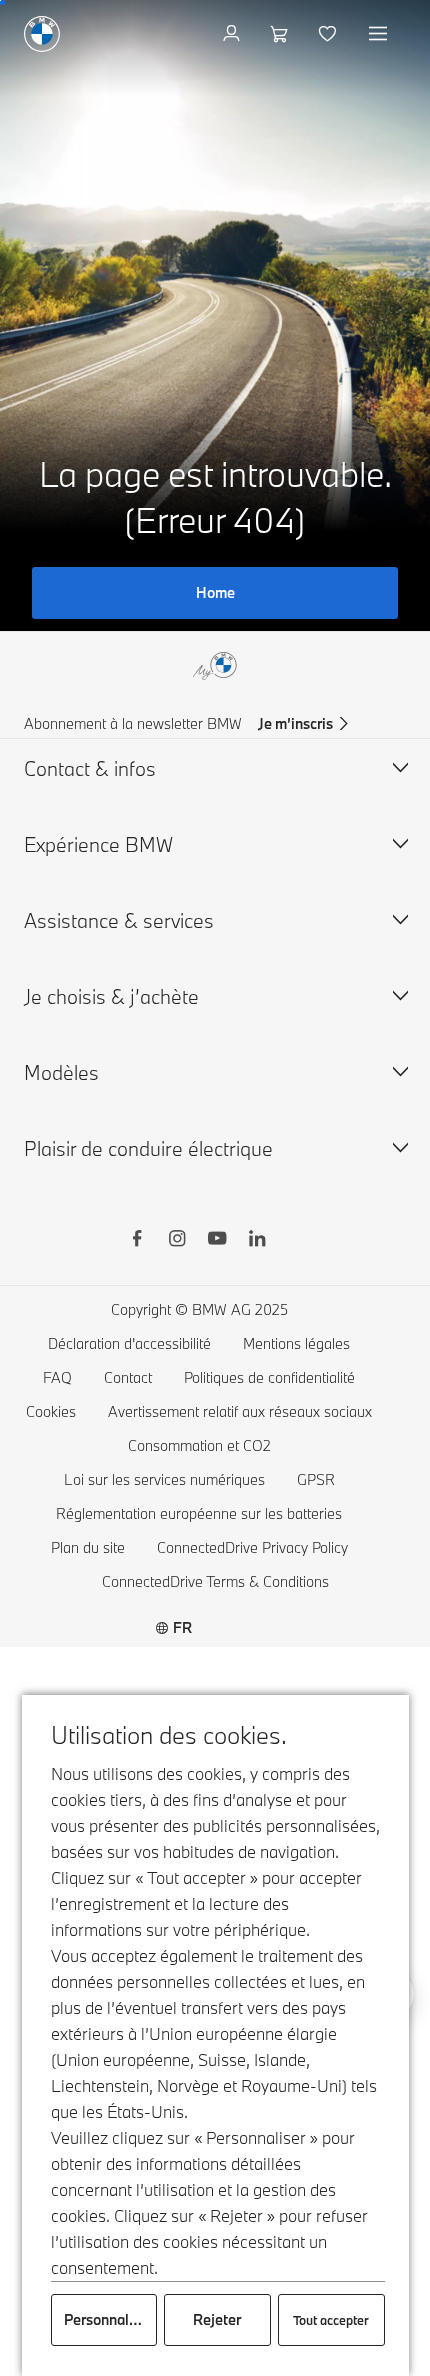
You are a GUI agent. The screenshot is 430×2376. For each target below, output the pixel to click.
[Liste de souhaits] (329, 34)
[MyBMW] (233, 34)
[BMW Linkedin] (257, 1241)
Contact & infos (90, 768)
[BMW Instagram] (177, 1241)
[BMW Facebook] (137, 1241)
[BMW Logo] (42, 34)
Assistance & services (119, 920)
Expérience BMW (98, 844)
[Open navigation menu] (380, 34)
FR (182, 1627)
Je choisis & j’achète (111, 996)
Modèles (61, 1072)
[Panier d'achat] (281, 34)
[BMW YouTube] (217, 1241)
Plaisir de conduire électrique (148, 1148)
